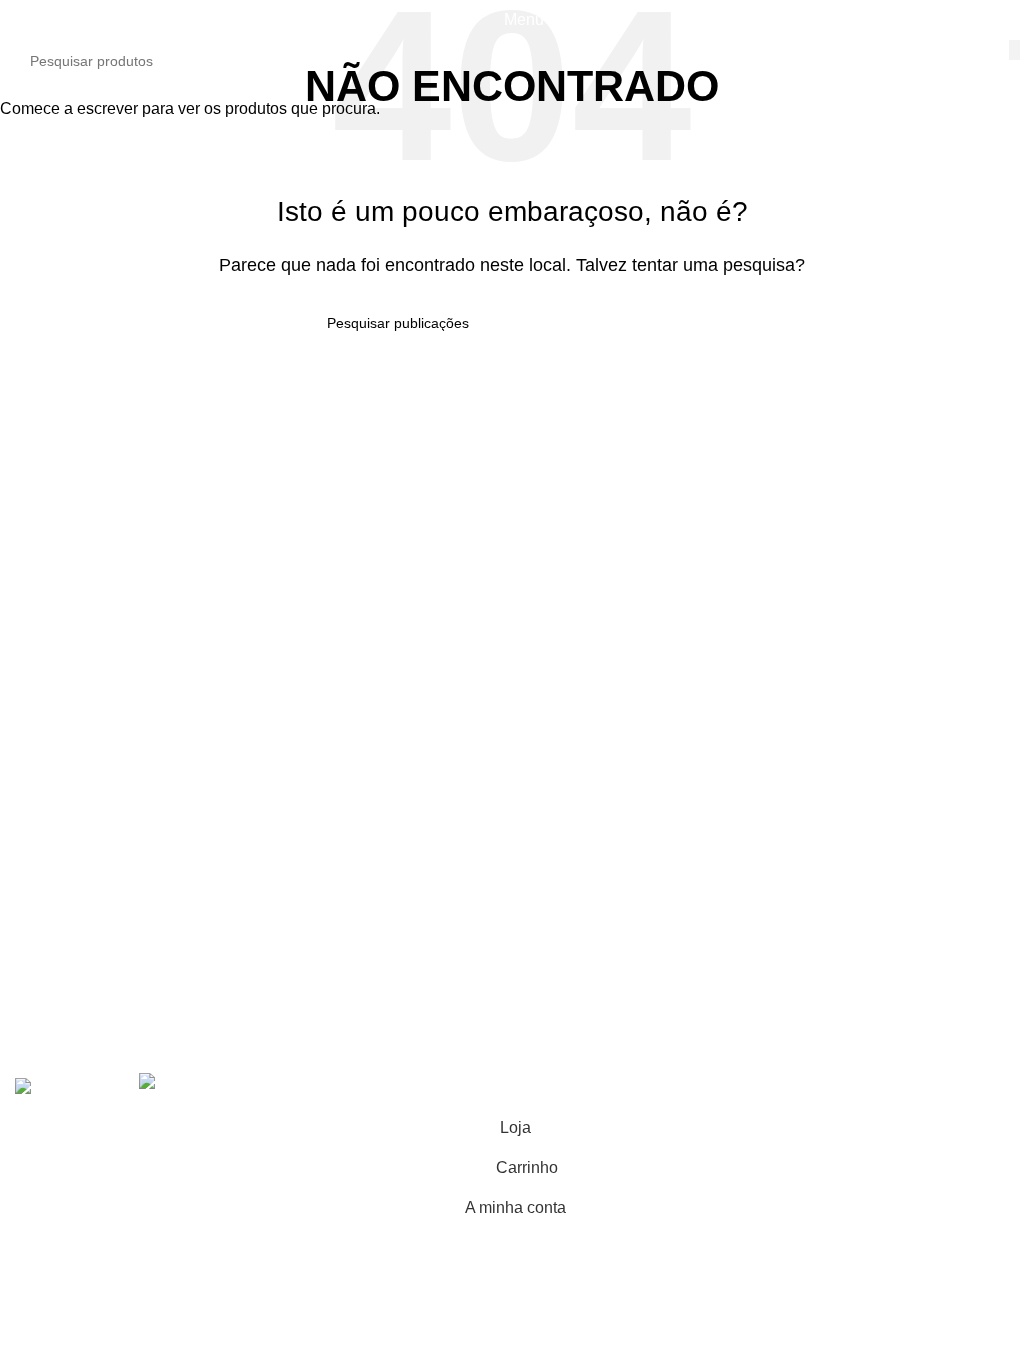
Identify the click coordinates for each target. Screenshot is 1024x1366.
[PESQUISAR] (1015, 50)
